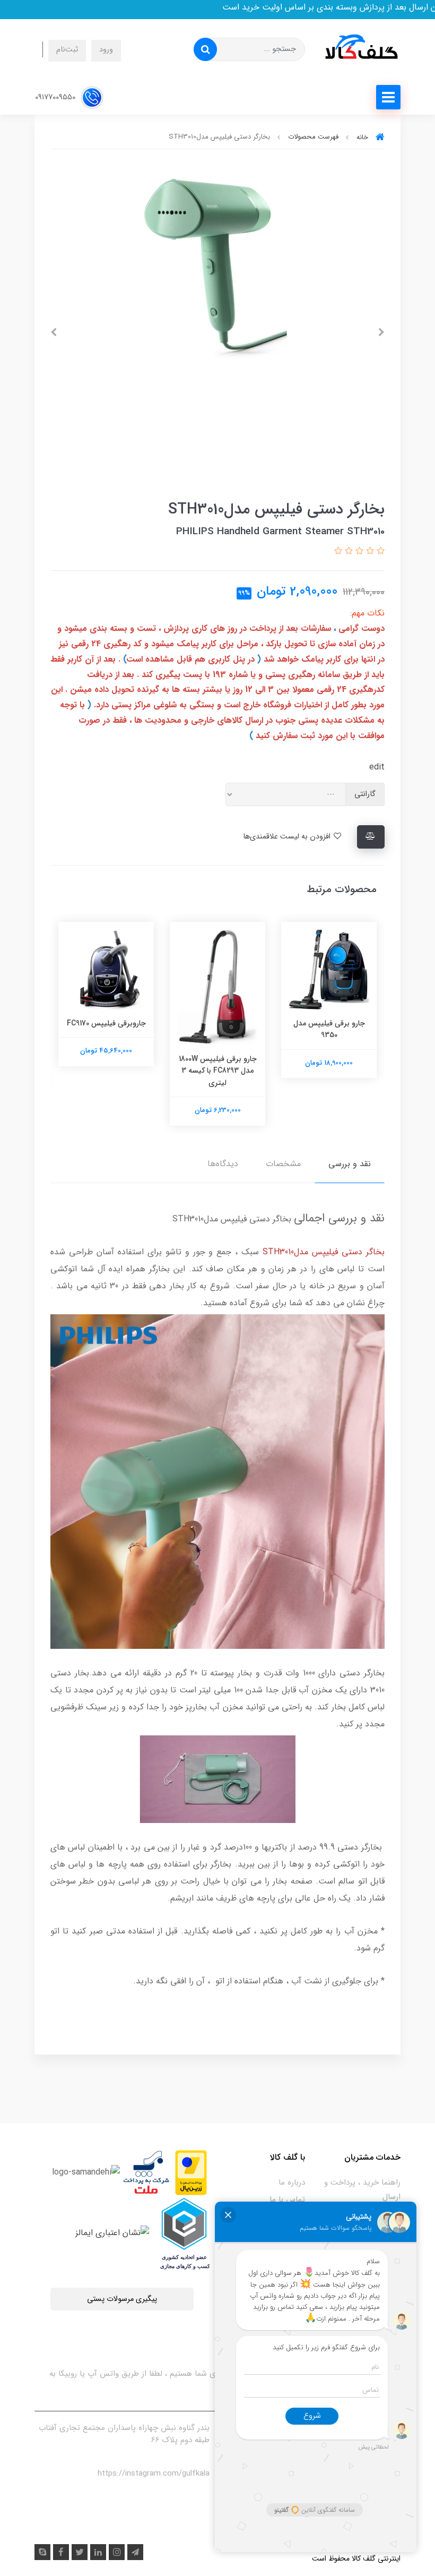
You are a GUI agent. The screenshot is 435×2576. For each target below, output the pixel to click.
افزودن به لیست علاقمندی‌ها (288, 837)
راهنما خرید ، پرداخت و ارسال (362, 2190)
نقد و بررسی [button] (350, 1164)
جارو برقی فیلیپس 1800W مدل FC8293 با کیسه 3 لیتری (218, 1071)
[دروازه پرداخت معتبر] (191, 2172)
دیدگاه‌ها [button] (223, 1164)
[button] (379, 551)
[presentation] (381, 332)
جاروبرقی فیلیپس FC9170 (106, 1023)
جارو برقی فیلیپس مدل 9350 (329, 1029)
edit (377, 767)
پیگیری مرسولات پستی (122, 2299)
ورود (106, 50)
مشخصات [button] (283, 1164)
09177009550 (56, 97)
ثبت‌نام (67, 50)
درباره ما (292, 2183)
